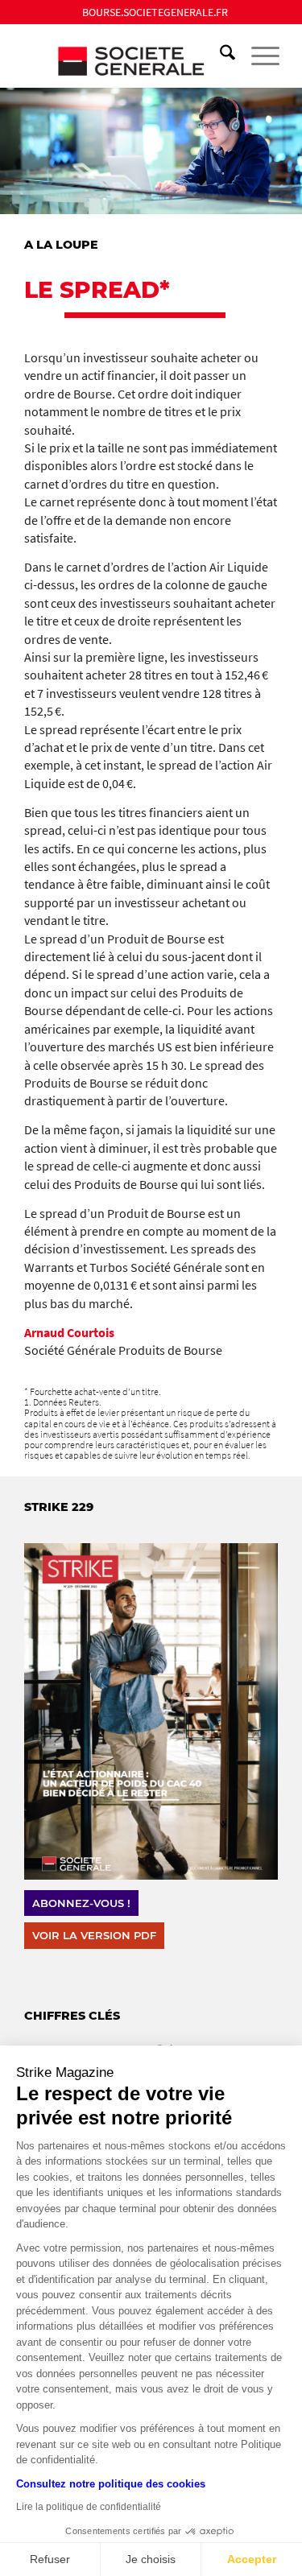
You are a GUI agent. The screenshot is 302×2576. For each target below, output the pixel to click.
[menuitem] (155, 12)
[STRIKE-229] (151, 1711)
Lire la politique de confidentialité (89, 2507)
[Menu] (257, 56)
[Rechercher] (219, 56)
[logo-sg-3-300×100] (125, 56)
